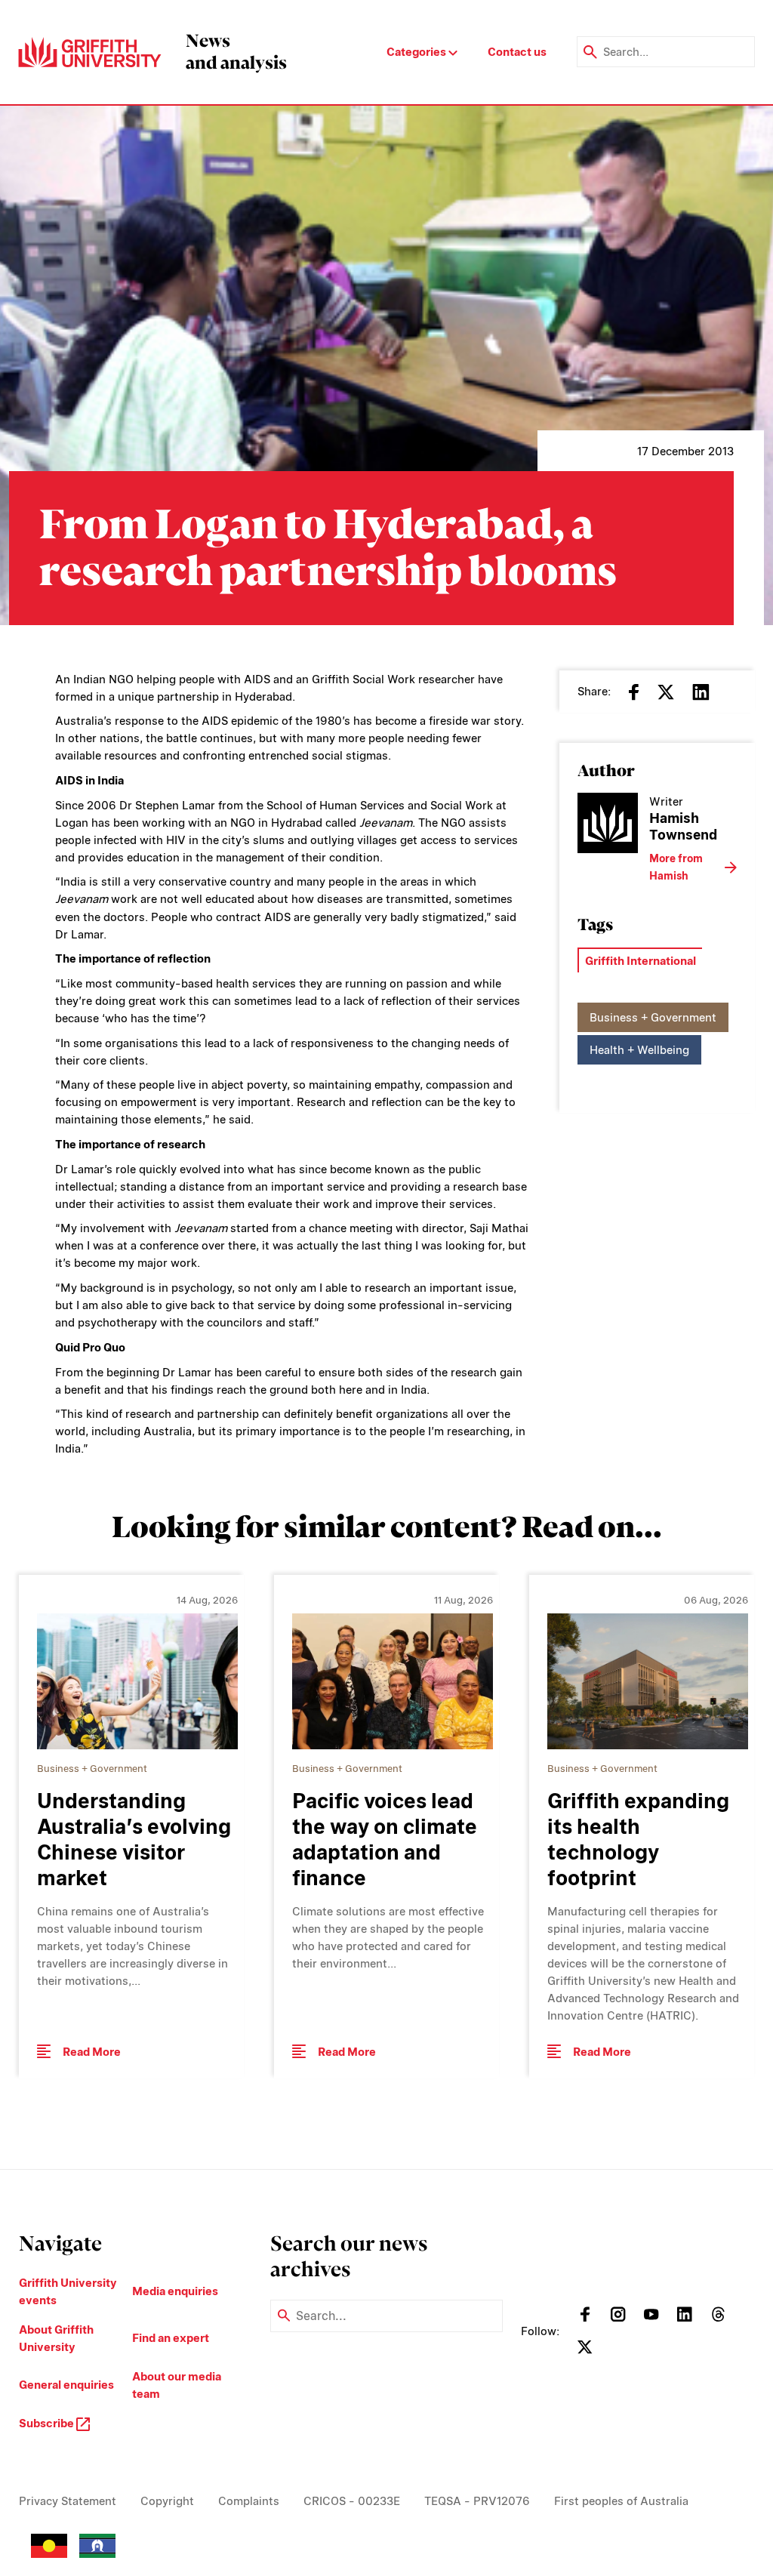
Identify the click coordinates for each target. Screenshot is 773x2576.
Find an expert (171, 2338)
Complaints (249, 2501)
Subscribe (48, 2423)
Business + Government (653, 1017)
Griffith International (641, 961)
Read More (92, 2052)
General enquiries (66, 2385)
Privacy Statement (68, 2501)
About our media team (177, 2385)
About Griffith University (56, 2338)
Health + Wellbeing (639, 1050)
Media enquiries (175, 2291)
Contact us (517, 52)
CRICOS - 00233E (352, 2501)
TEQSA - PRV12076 (477, 2501)
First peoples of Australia (621, 2501)
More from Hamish (676, 867)
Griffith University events (68, 2291)
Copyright (167, 2501)
